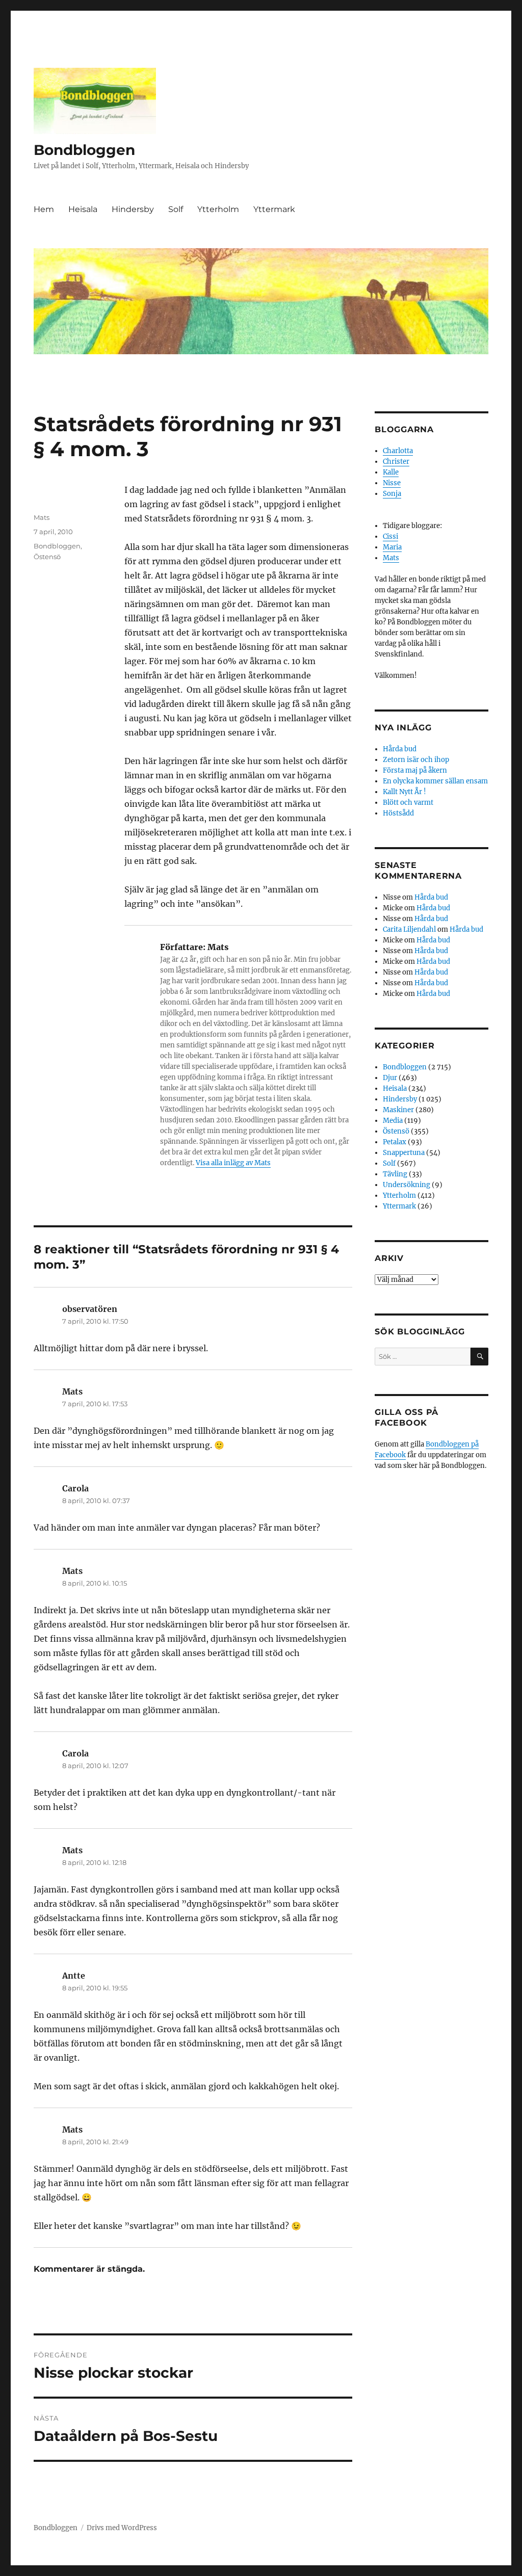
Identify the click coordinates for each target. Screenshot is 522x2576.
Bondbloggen (84, 150)
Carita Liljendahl (409, 929)
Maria (392, 547)
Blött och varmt (408, 803)
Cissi (390, 536)
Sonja (392, 494)
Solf (176, 209)
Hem (44, 209)
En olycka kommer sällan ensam (435, 781)
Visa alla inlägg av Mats (233, 1163)
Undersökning (407, 1185)
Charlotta (398, 451)
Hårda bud (400, 749)
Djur (390, 1078)
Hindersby (133, 209)
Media (393, 1121)
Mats (42, 517)
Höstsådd (398, 813)
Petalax (395, 1142)
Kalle (391, 472)
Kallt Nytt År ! (404, 792)
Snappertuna (404, 1153)
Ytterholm (218, 209)
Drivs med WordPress (122, 2528)
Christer (396, 462)
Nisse (392, 483)
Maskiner (398, 1110)
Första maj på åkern (415, 770)
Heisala (83, 209)
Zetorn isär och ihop (416, 760)
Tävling (395, 1174)
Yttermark (274, 209)
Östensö (47, 557)
